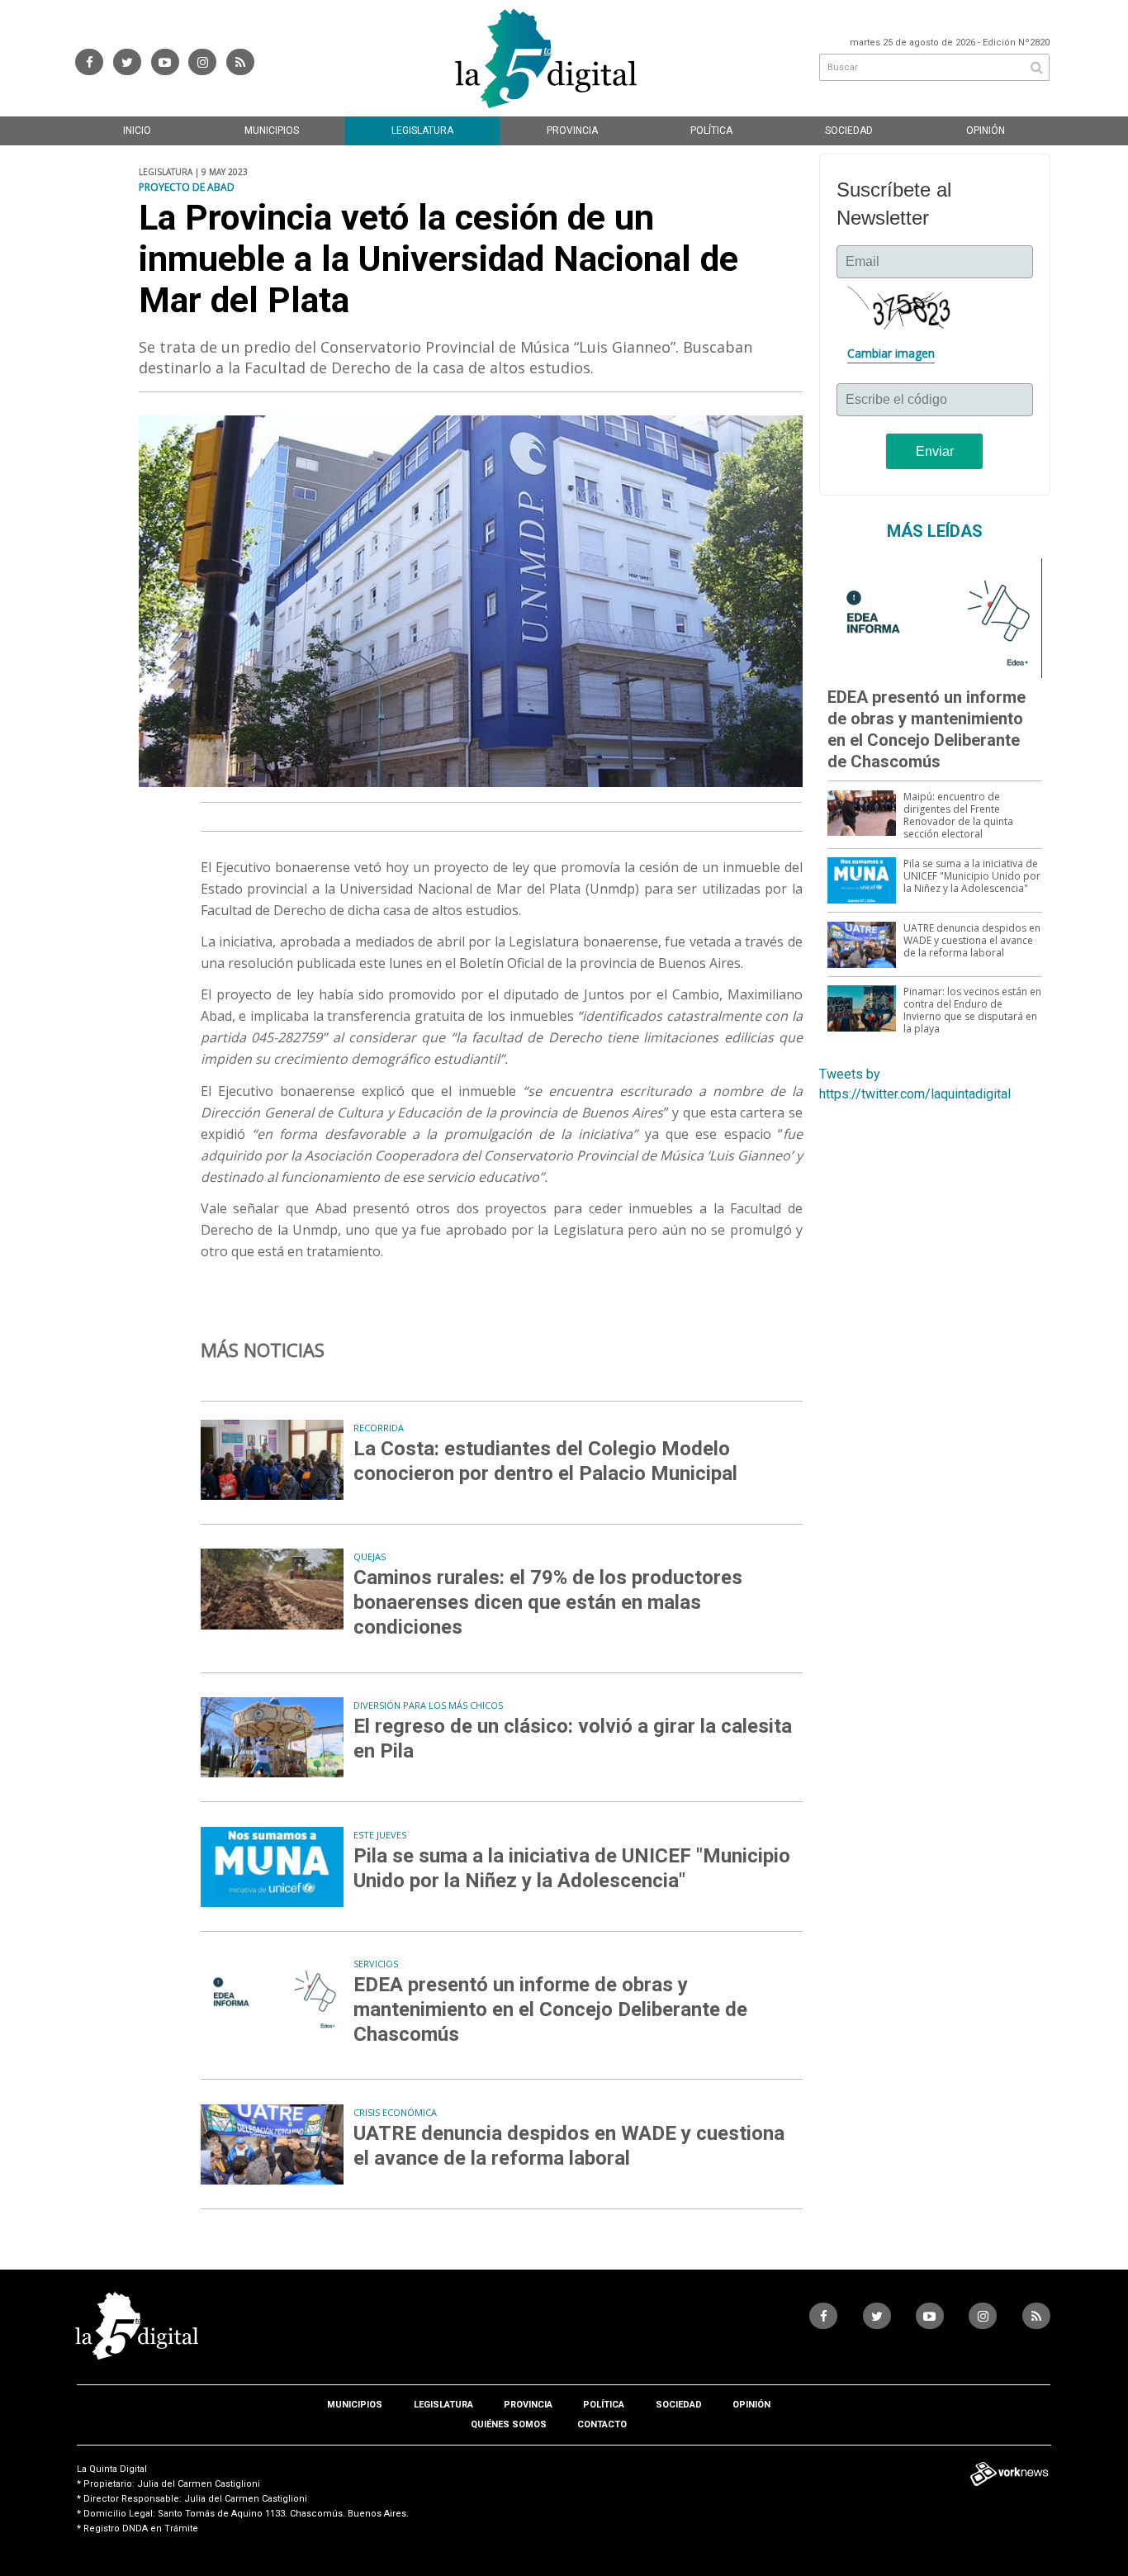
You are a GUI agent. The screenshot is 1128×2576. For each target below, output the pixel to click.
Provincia (572, 130)
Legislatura (422, 130)
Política (711, 130)
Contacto (602, 2424)
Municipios (272, 130)
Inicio (137, 130)
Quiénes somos (509, 2424)
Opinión (986, 130)
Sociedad (849, 130)
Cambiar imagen (891, 353)
